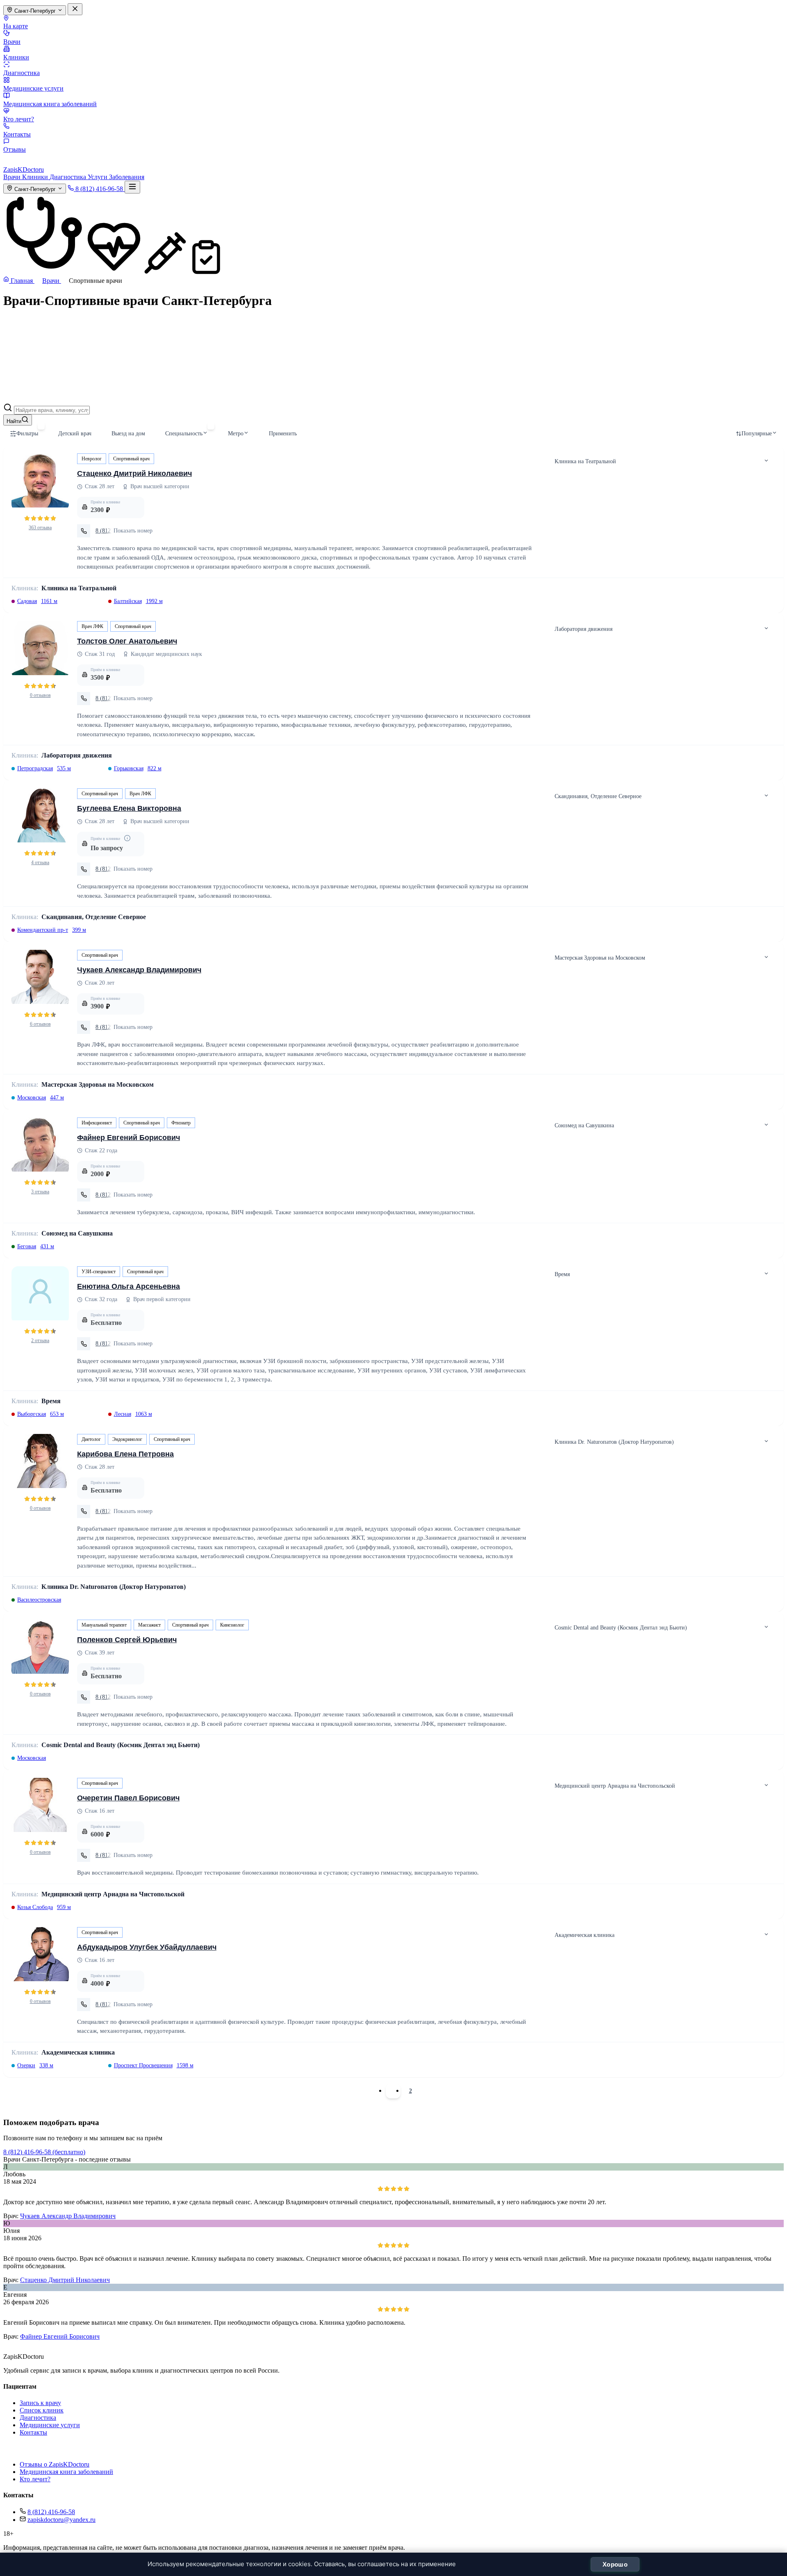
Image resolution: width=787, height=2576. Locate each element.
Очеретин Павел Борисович (128, 1798)
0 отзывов (40, 695)
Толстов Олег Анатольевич (127, 641)
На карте (16, 26)
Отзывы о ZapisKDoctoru (55, 2464)
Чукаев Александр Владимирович (139, 970)
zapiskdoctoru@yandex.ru (61, 2520)
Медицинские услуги (33, 88)
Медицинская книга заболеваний (50, 104)
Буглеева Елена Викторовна (129, 808)
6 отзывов (40, 1024)
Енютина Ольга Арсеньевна (129, 1286)
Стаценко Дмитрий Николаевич (134, 473)
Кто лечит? (19, 119)
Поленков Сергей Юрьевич (127, 1640)
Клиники (16, 57)
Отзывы (15, 149)
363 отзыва (40, 528)
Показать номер (133, 531)
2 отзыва (40, 1340)
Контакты (17, 134)
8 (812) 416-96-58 (51, 2512)
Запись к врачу (40, 2403)
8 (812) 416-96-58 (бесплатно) (44, 2152)
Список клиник (42, 2410)
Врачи (12, 42)
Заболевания (127, 177)
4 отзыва (40, 862)
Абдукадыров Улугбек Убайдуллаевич (147, 1947)
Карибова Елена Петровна (125, 1454)
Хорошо (615, 2564)
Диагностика (22, 73)
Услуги (98, 177)
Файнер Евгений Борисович (129, 1138)
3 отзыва (40, 1192)
